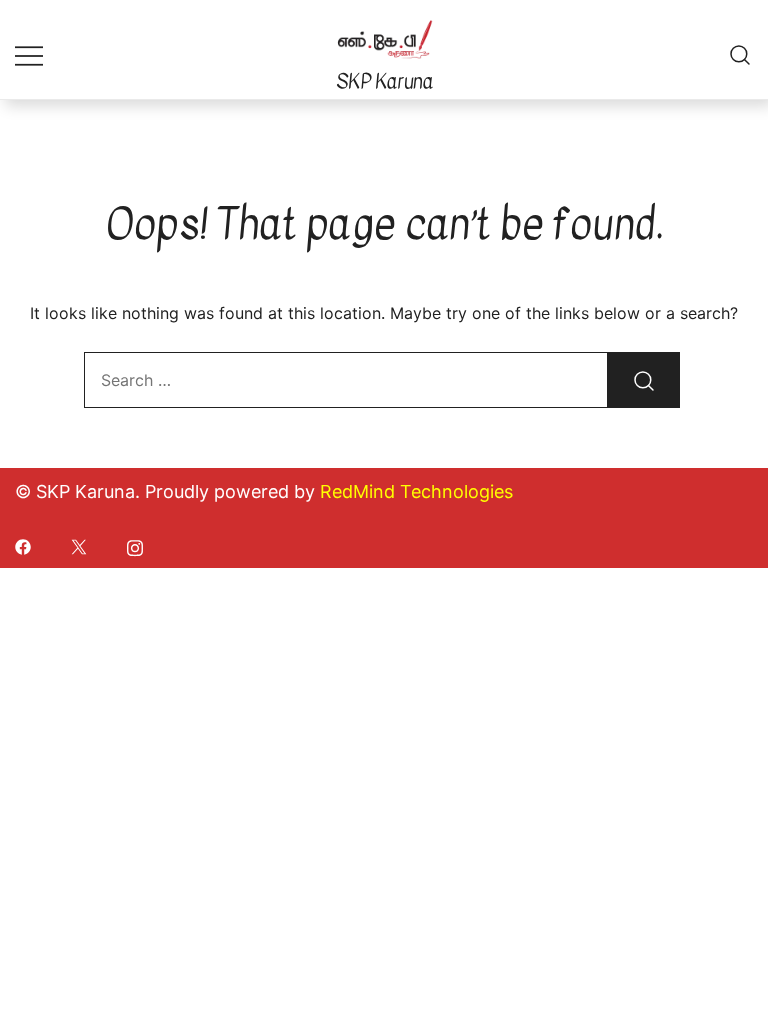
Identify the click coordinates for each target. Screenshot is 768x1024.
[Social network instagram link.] (135, 545)
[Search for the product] (644, 380)
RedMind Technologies (416, 491)
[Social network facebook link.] (23, 545)
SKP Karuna (384, 81)
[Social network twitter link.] (79, 545)
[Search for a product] (740, 54)
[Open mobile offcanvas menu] (29, 54)
